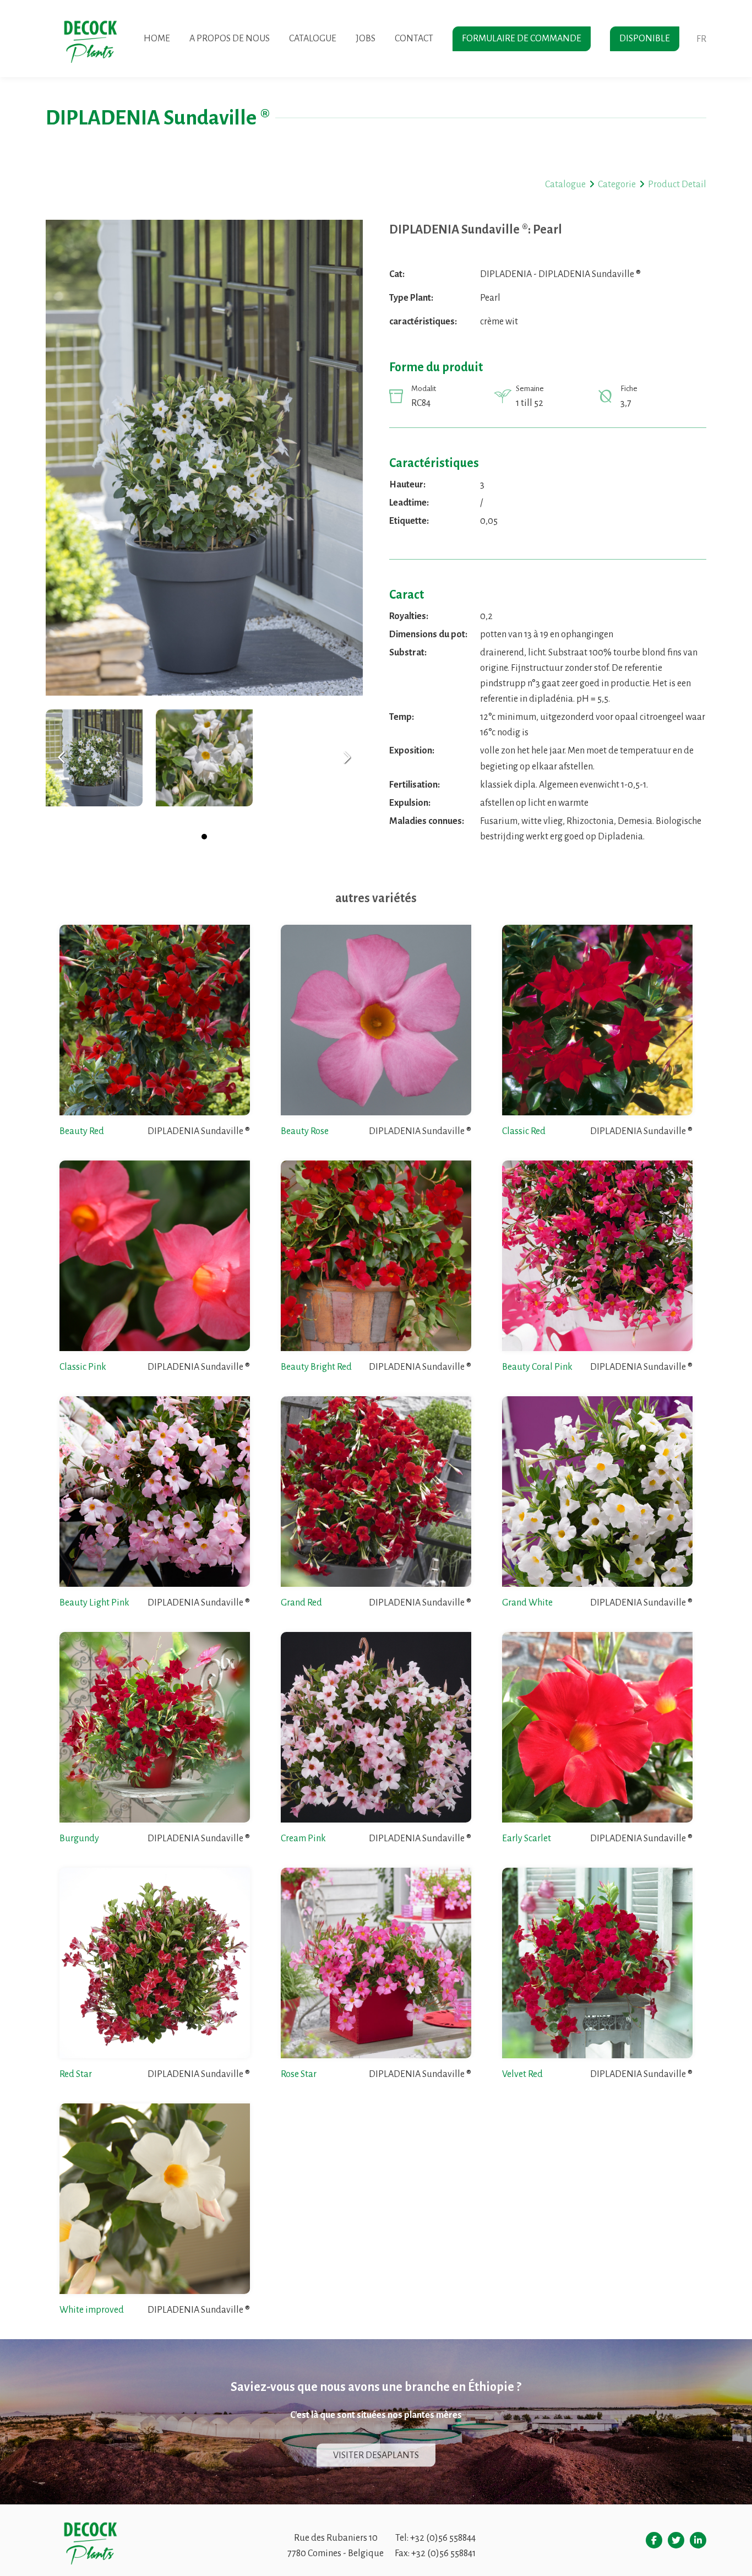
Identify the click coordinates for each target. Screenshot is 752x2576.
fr (701, 39)
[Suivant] (347, 758)
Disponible (645, 39)
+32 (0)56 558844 (443, 2538)
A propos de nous (230, 39)
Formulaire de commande (522, 39)
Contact (414, 39)
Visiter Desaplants (376, 2455)
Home (157, 39)
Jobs (366, 39)
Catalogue (313, 39)
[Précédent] (62, 758)
